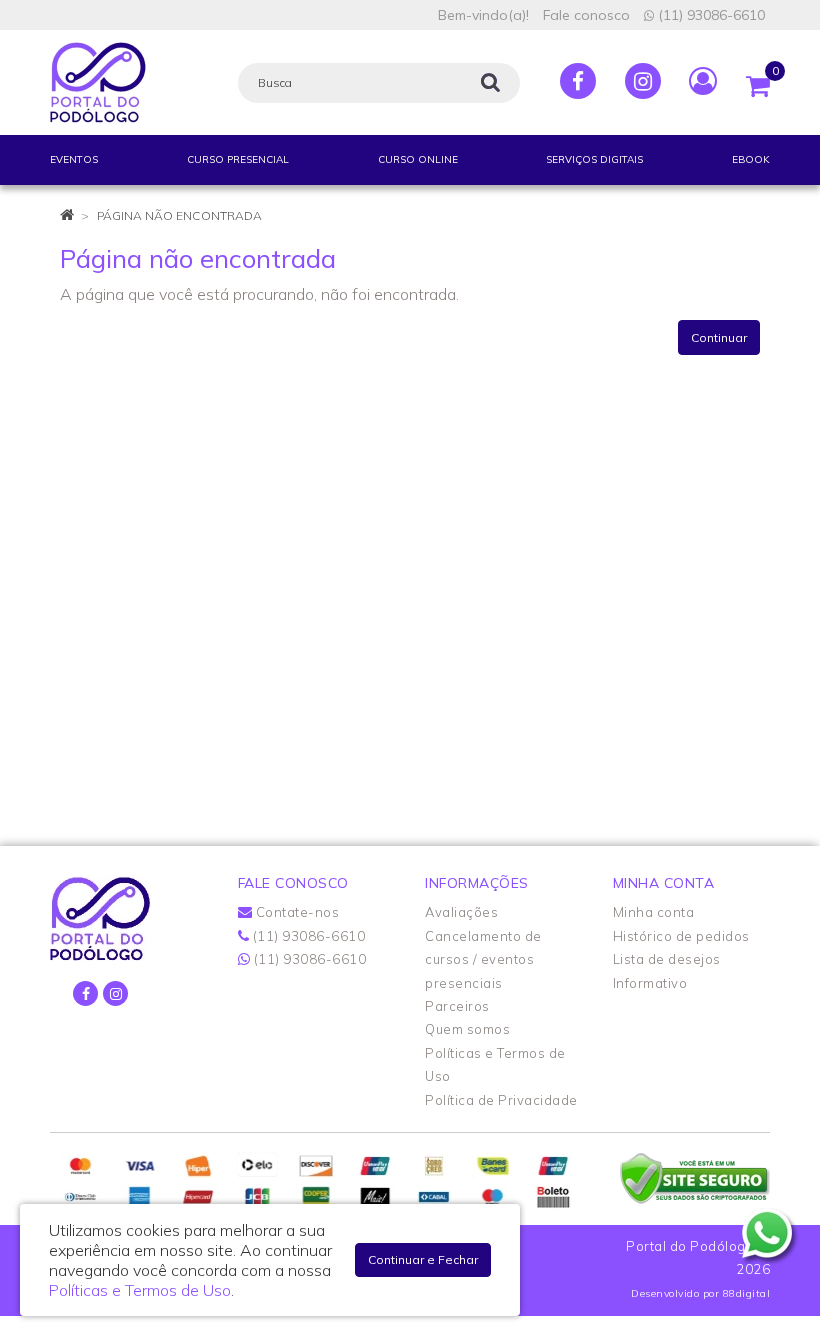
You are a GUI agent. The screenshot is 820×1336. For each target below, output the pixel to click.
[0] (758, 81)
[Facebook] (578, 81)
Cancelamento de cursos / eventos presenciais (483, 959)
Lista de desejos (667, 959)
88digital (747, 1293)
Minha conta (654, 912)
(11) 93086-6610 (709, 15)
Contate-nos (295, 912)
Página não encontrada (179, 215)
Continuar (719, 337)
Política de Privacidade (501, 1100)
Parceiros (457, 1006)
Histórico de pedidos (681, 936)
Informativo (650, 983)
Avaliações (461, 912)
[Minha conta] (703, 79)
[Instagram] (643, 81)
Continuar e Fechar (423, 1259)
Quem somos (467, 1029)
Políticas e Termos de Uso (140, 1290)
